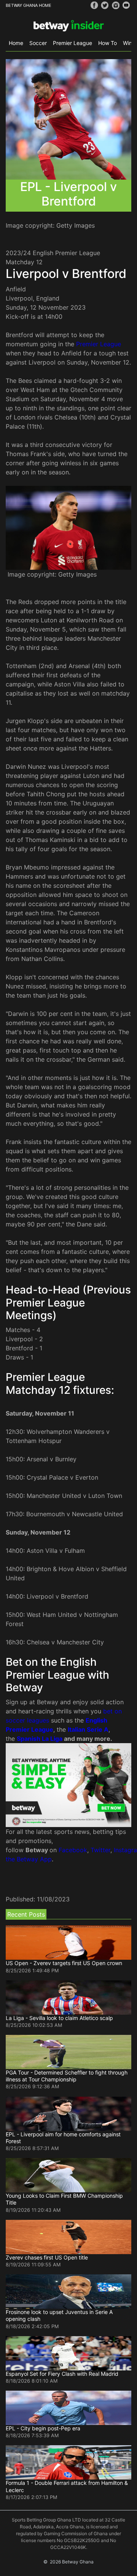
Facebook (73, 1850)
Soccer (38, 43)
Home (16, 43)
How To (108, 43)
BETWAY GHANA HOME (29, 5)
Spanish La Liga (40, 1739)
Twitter (100, 1850)
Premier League (72, 43)
